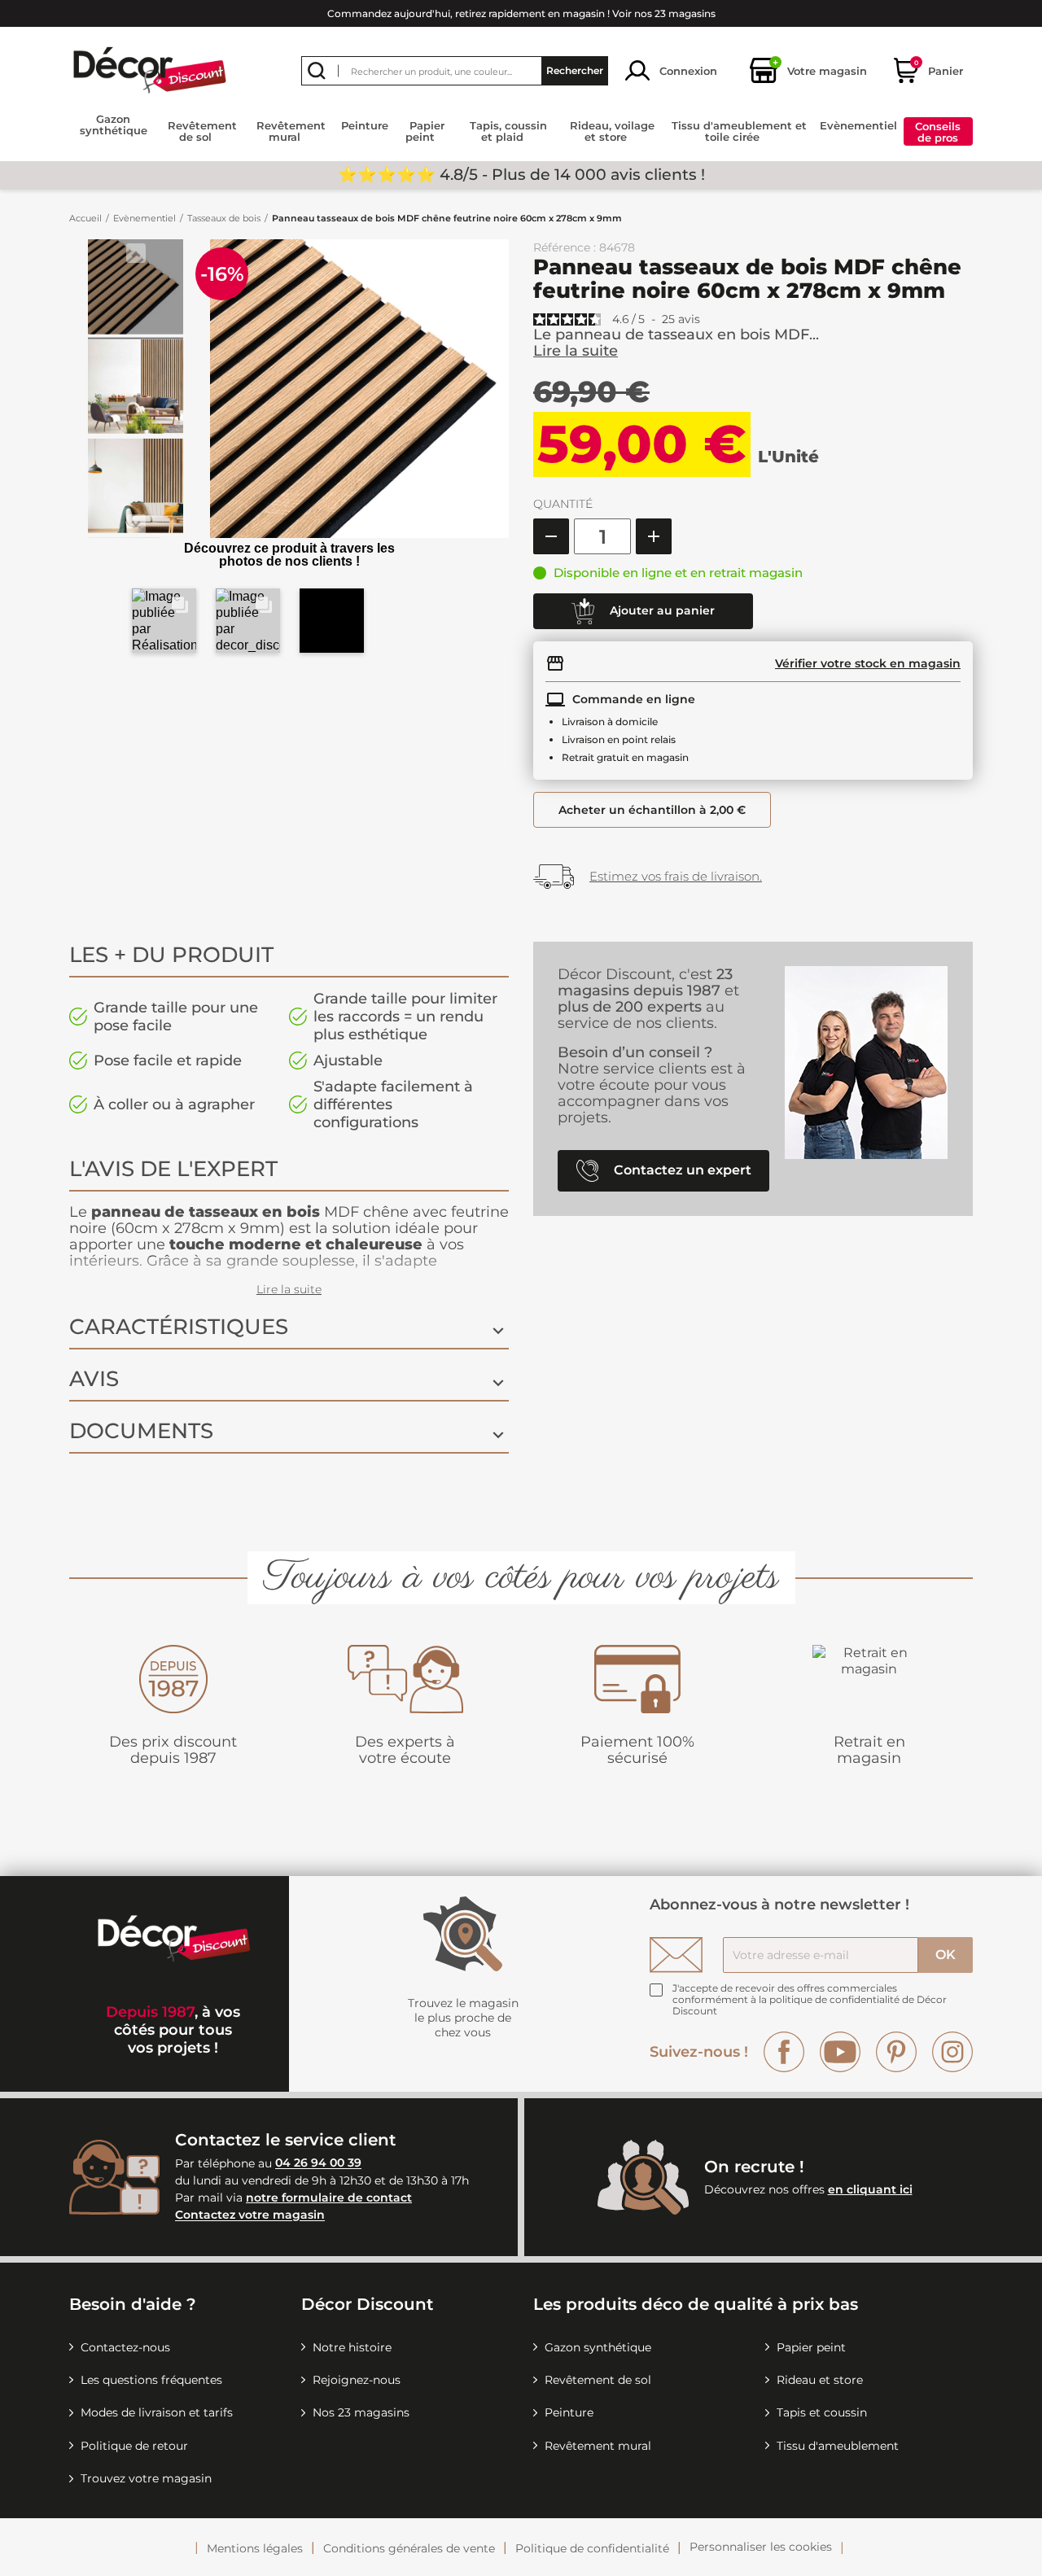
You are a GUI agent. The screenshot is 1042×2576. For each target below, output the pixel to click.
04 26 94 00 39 (318, 2163)
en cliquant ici (870, 2189)
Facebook (784, 2052)
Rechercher (575, 70)
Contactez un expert (681, 1170)
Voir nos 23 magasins (664, 13)
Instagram (952, 2052)
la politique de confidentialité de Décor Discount (810, 2005)
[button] (164, 621)
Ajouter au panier (661, 610)
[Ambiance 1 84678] (135, 289)
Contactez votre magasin (250, 2215)
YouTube (840, 2052)
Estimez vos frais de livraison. (676, 876)
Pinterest (896, 2052)
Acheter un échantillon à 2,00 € (652, 810)
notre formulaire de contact (329, 2198)
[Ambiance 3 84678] (135, 488)
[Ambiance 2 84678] (135, 388)
